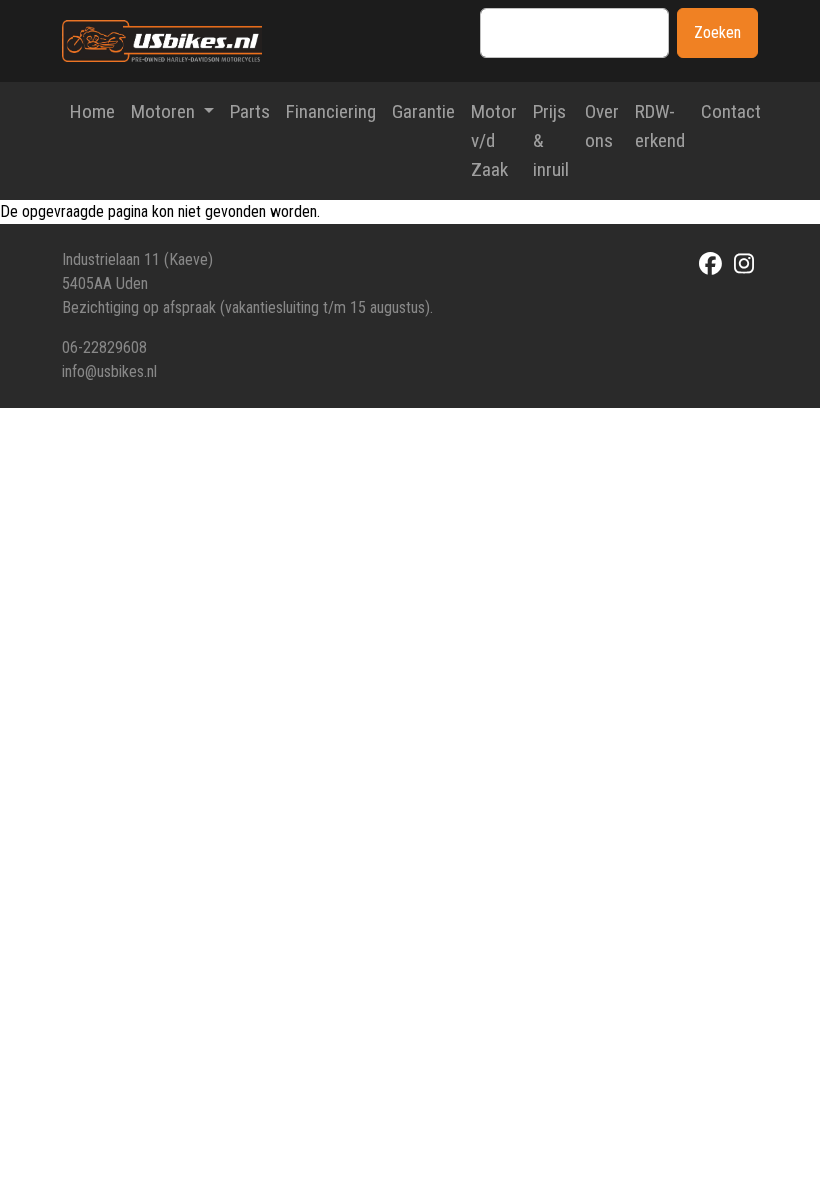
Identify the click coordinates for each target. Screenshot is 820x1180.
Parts (250, 111)
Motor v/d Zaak (494, 140)
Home (92, 111)
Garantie (423, 111)
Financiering (331, 111)
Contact (731, 111)
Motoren (165, 111)
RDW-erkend (660, 126)
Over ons (602, 126)
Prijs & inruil (551, 140)
